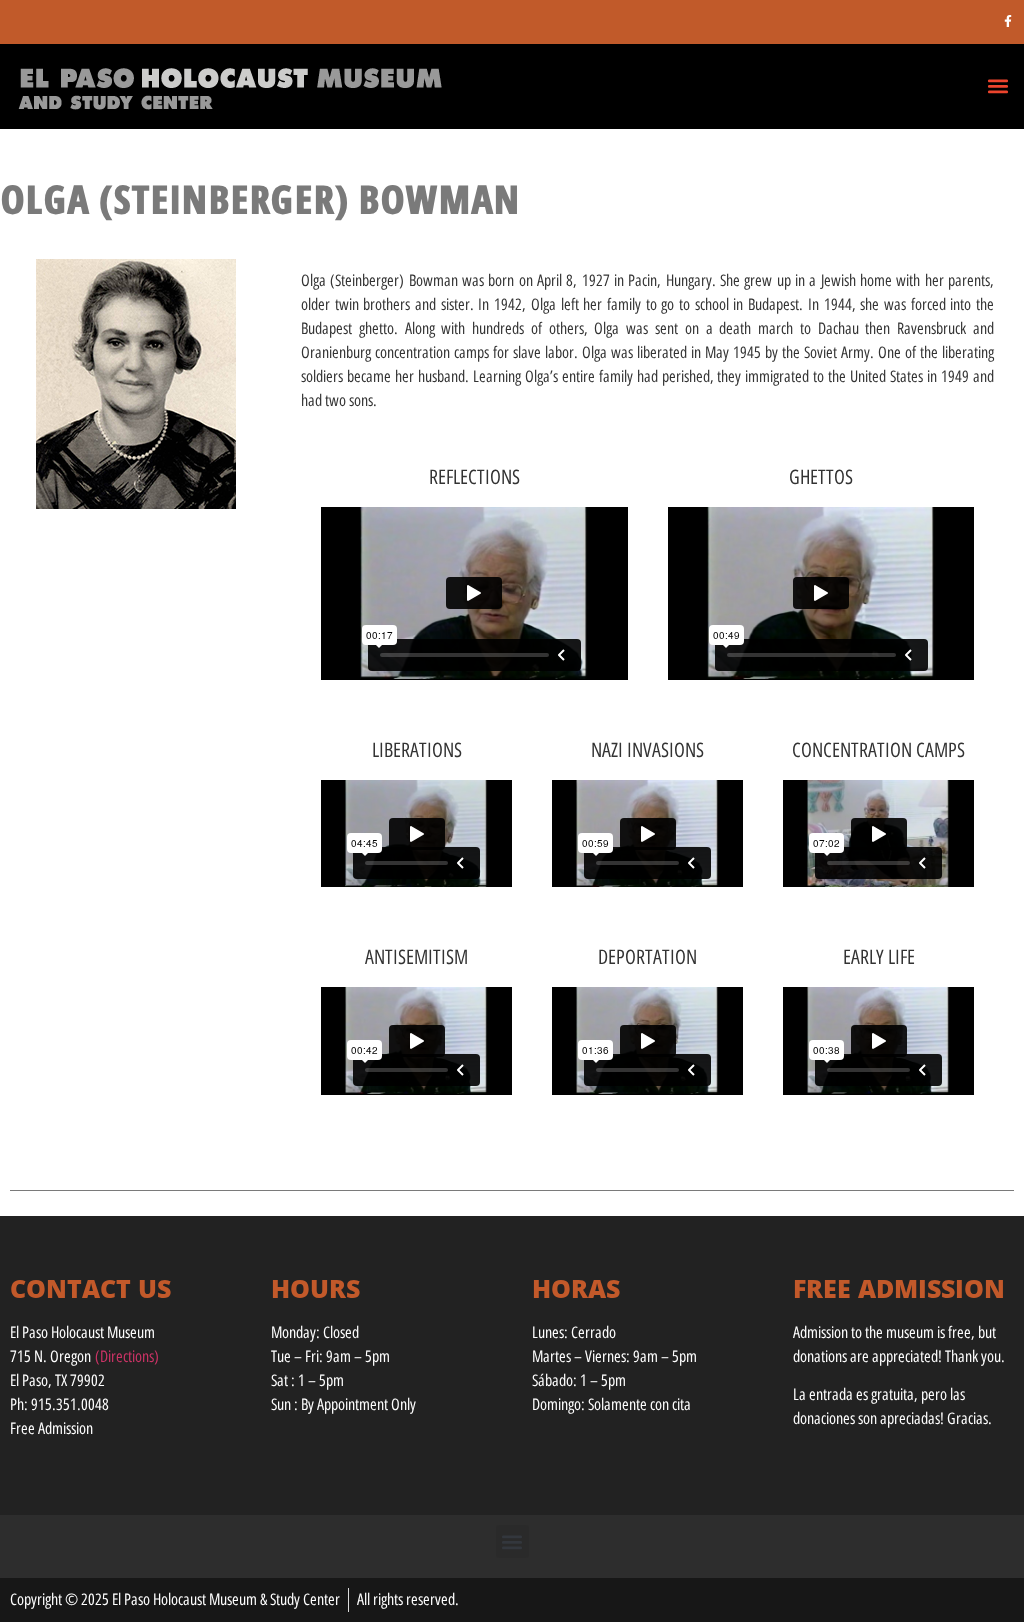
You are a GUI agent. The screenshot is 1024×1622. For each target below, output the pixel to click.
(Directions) (127, 1356)
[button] (997, 85)
